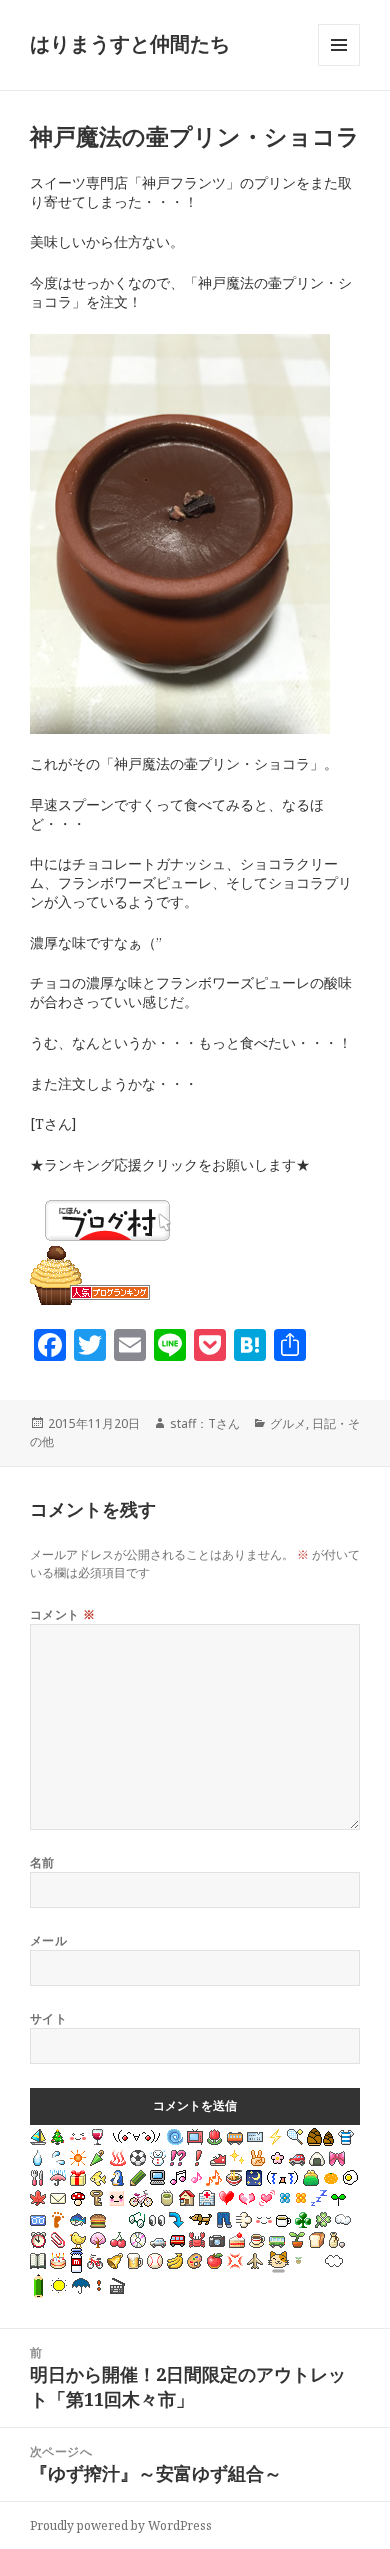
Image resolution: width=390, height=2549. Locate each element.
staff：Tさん (205, 1423)
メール (48, 1940)
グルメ (288, 1423)
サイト (48, 2018)
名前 (42, 1862)
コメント (63, 1614)
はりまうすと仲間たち (130, 43)
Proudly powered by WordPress (121, 2525)
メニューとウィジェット (339, 65)
